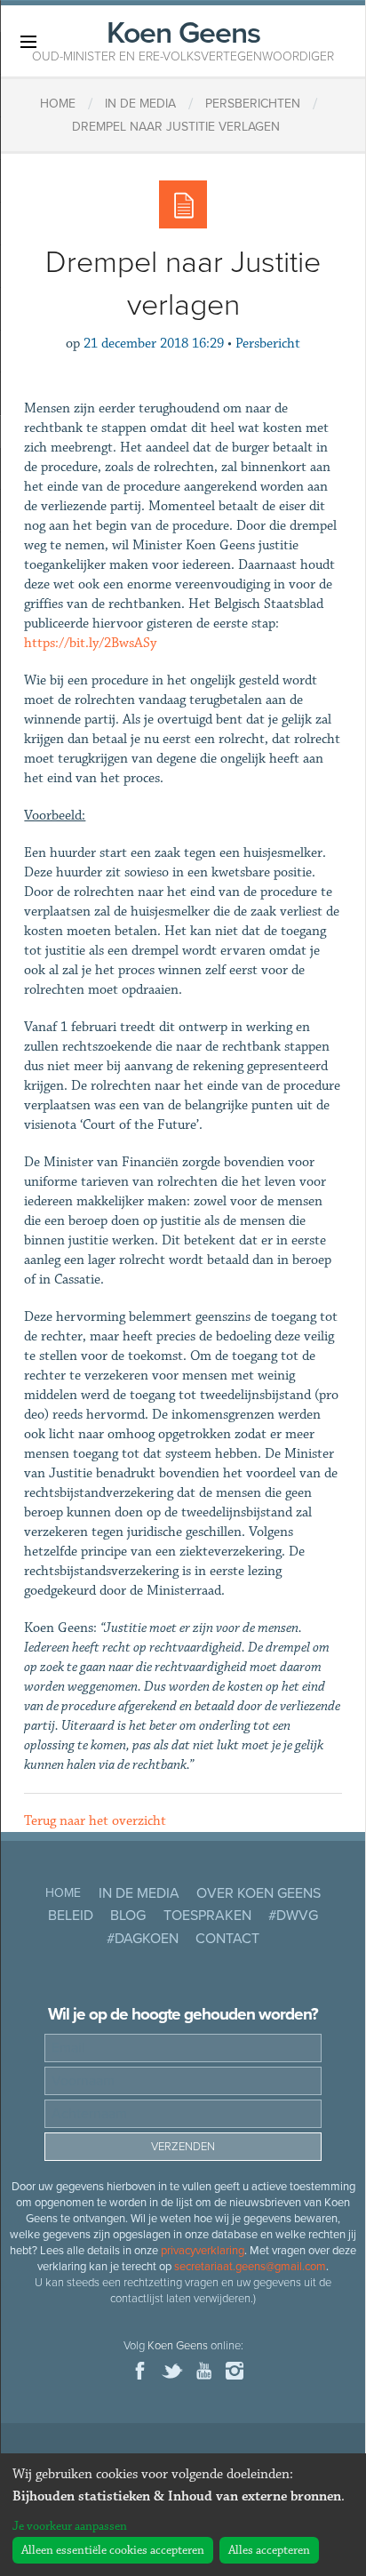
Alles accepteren (269, 2550)
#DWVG (293, 1916)
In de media (139, 1893)
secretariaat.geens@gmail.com (250, 2267)
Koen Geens (183, 39)
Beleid (71, 1916)
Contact (227, 1939)
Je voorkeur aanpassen (70, 2526)
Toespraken (207, 1916)
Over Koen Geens (259, 1893)
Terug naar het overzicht (95, 1821)
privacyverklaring (203, 2251)
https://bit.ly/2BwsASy (90, 643)
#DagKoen (143, 1939)
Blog (128, 1916)
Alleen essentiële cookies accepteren (113, 2550)
